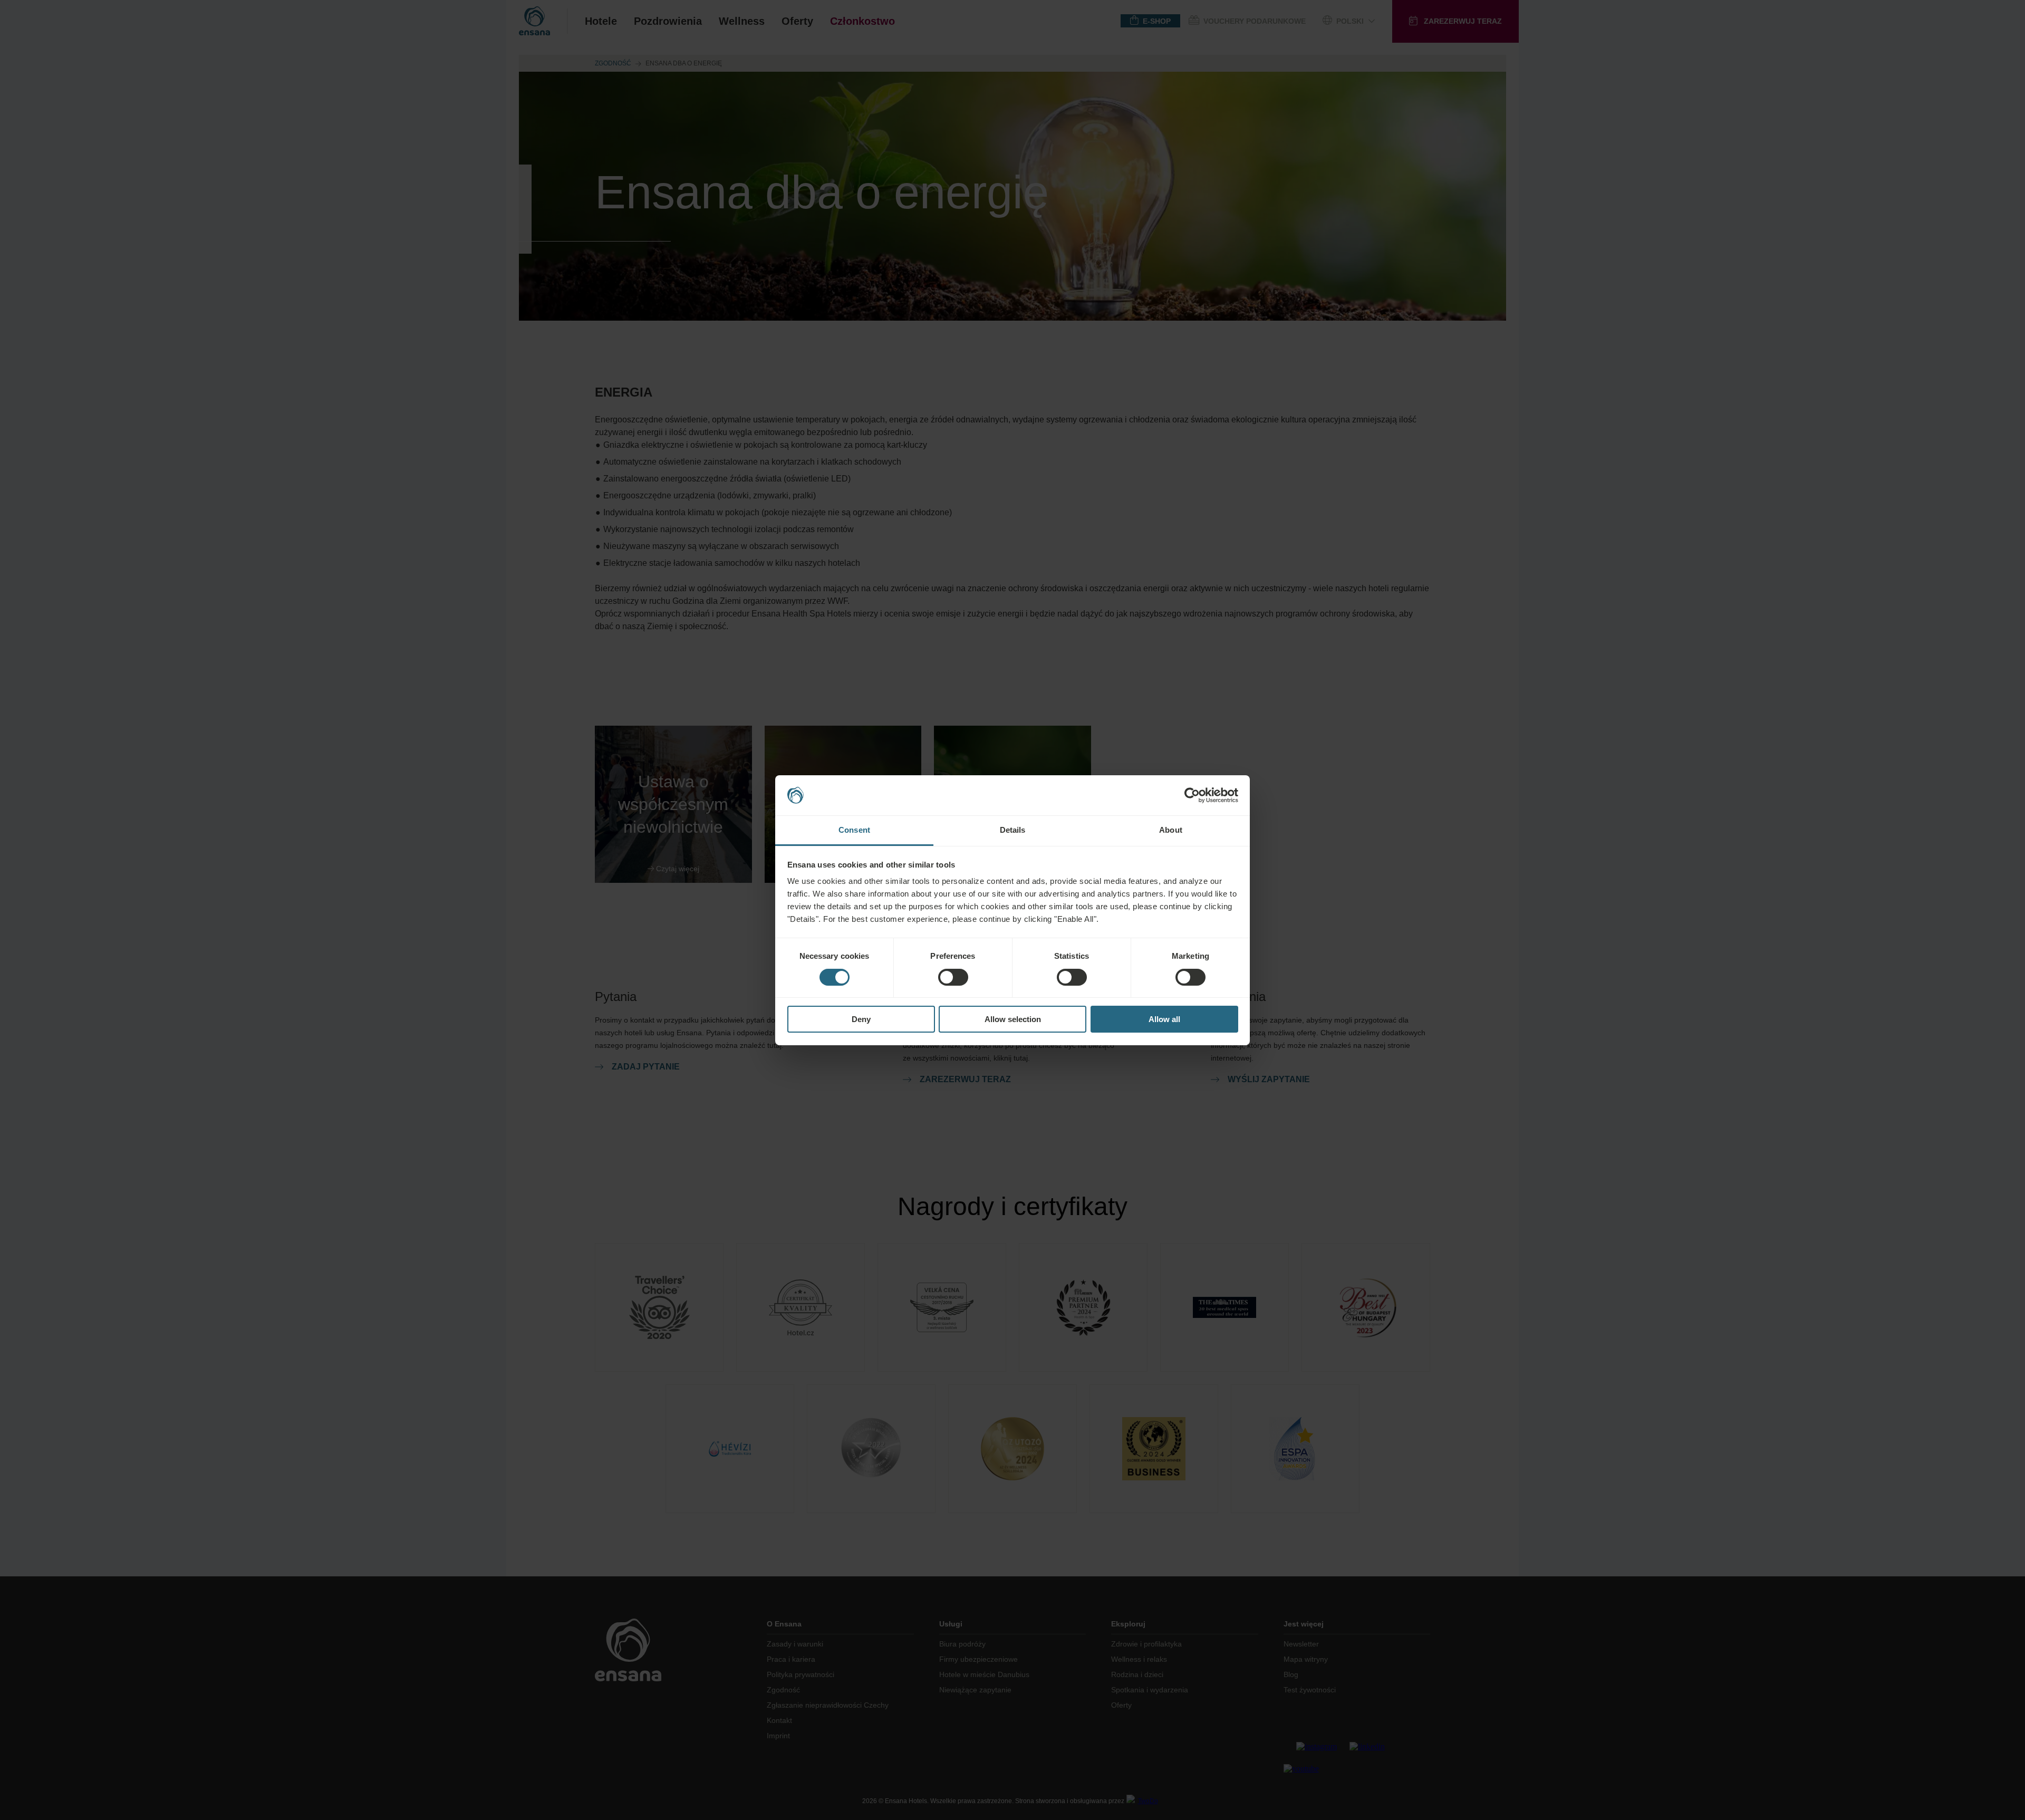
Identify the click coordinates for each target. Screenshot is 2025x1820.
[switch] (953, 977)
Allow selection (1013, 1019)
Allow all (1164, 1019)
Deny (861, 1019)
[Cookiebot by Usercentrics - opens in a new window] (1192, 795)
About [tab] (1171, 830)
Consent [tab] (854, 830)
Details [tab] (1013, 830)
